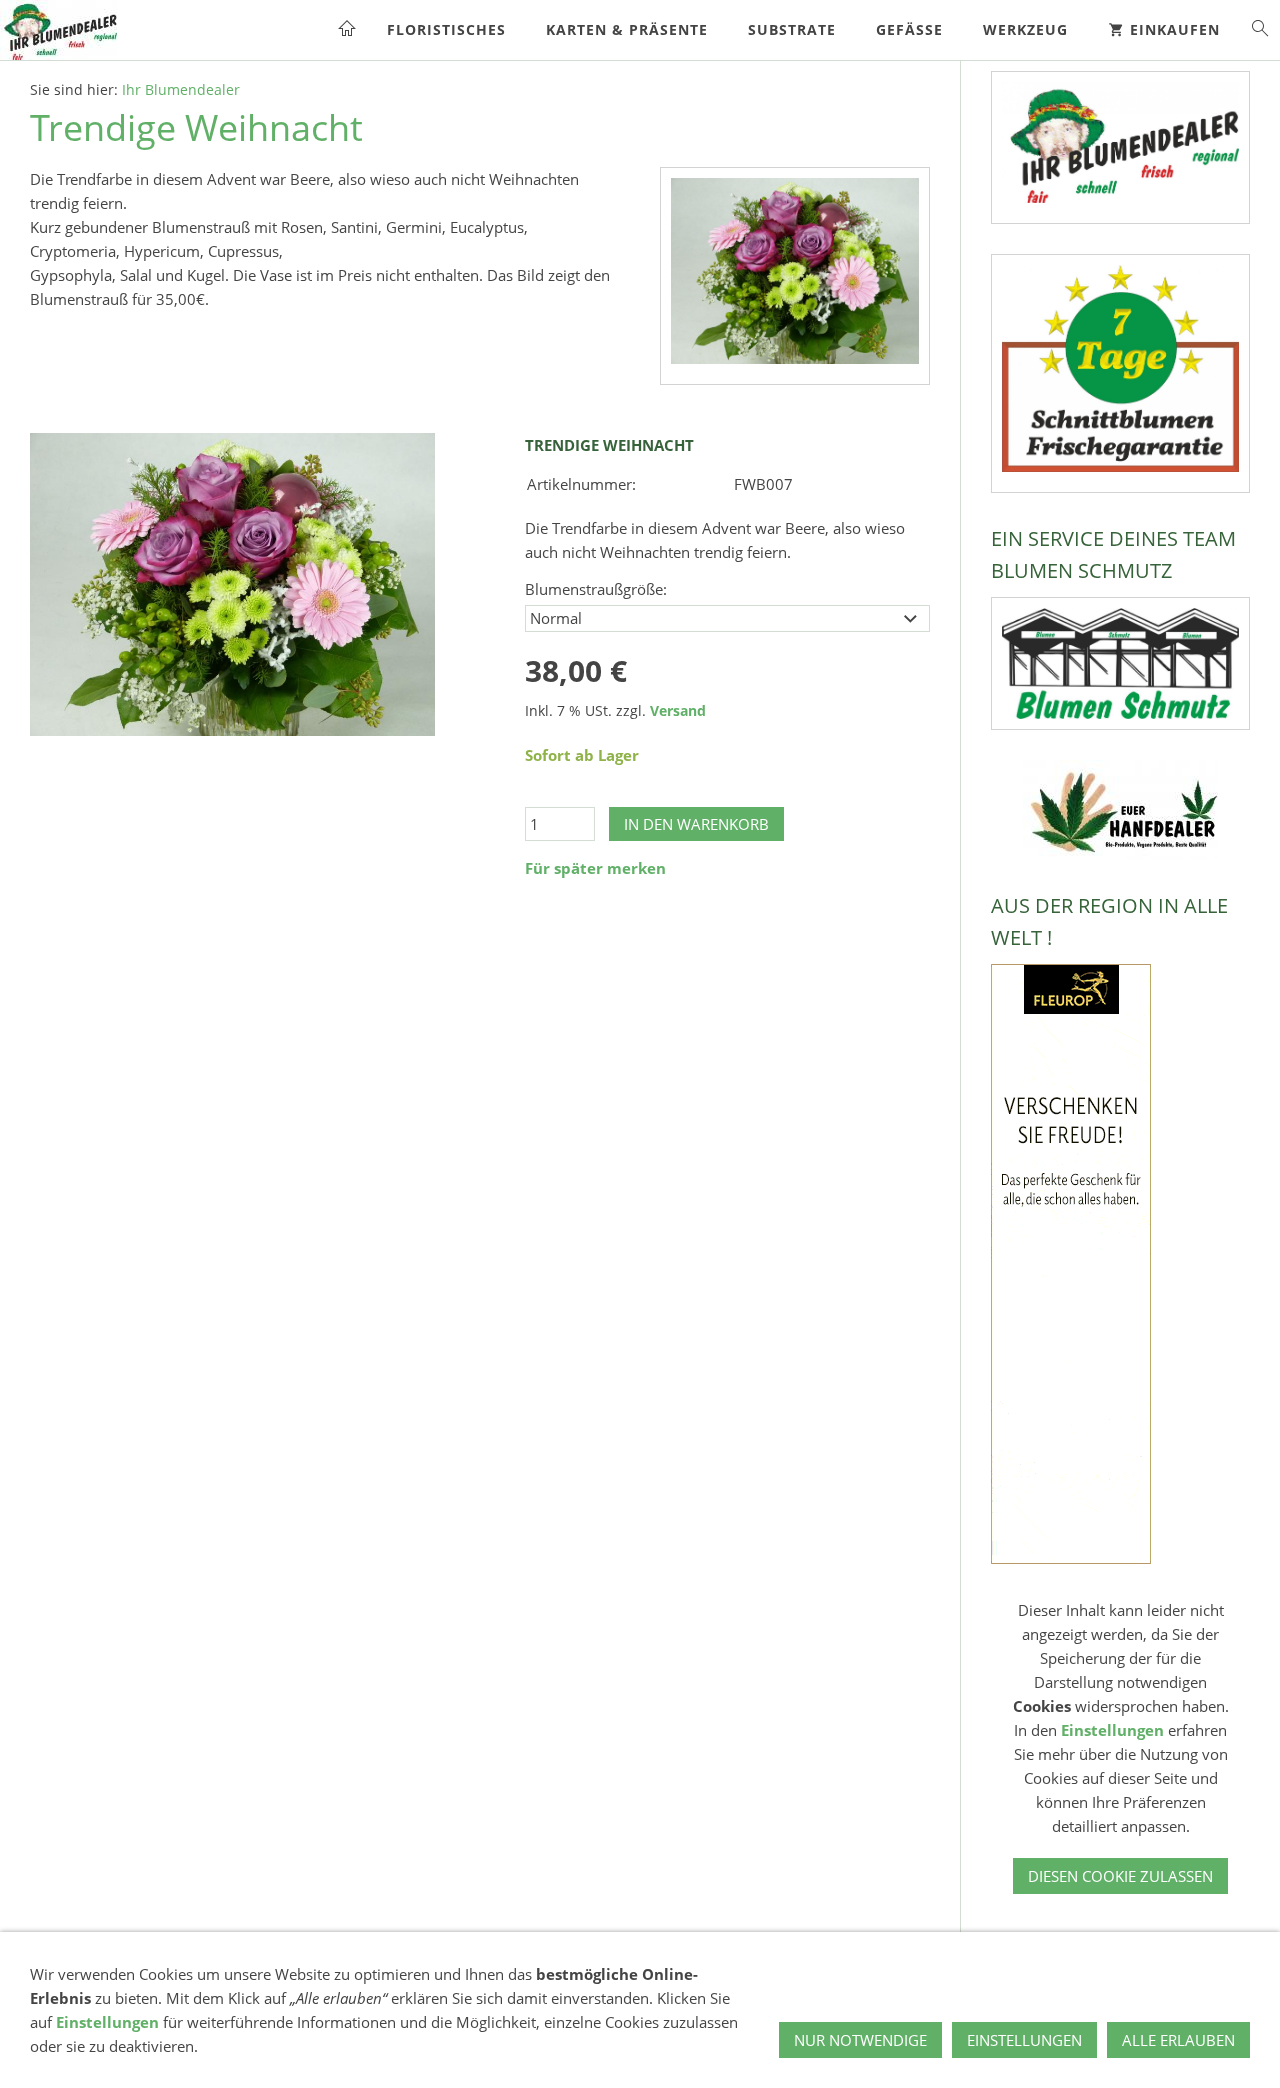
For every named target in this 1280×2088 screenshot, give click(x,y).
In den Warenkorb (696, 824)
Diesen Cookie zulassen (1120, 1876)
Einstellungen (1112, 1730)
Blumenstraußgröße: (596, 589)
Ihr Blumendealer (181, 90)
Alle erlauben (1178, 2040)
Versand (678, 711)
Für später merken (595, 868)
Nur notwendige (860, 2040)
